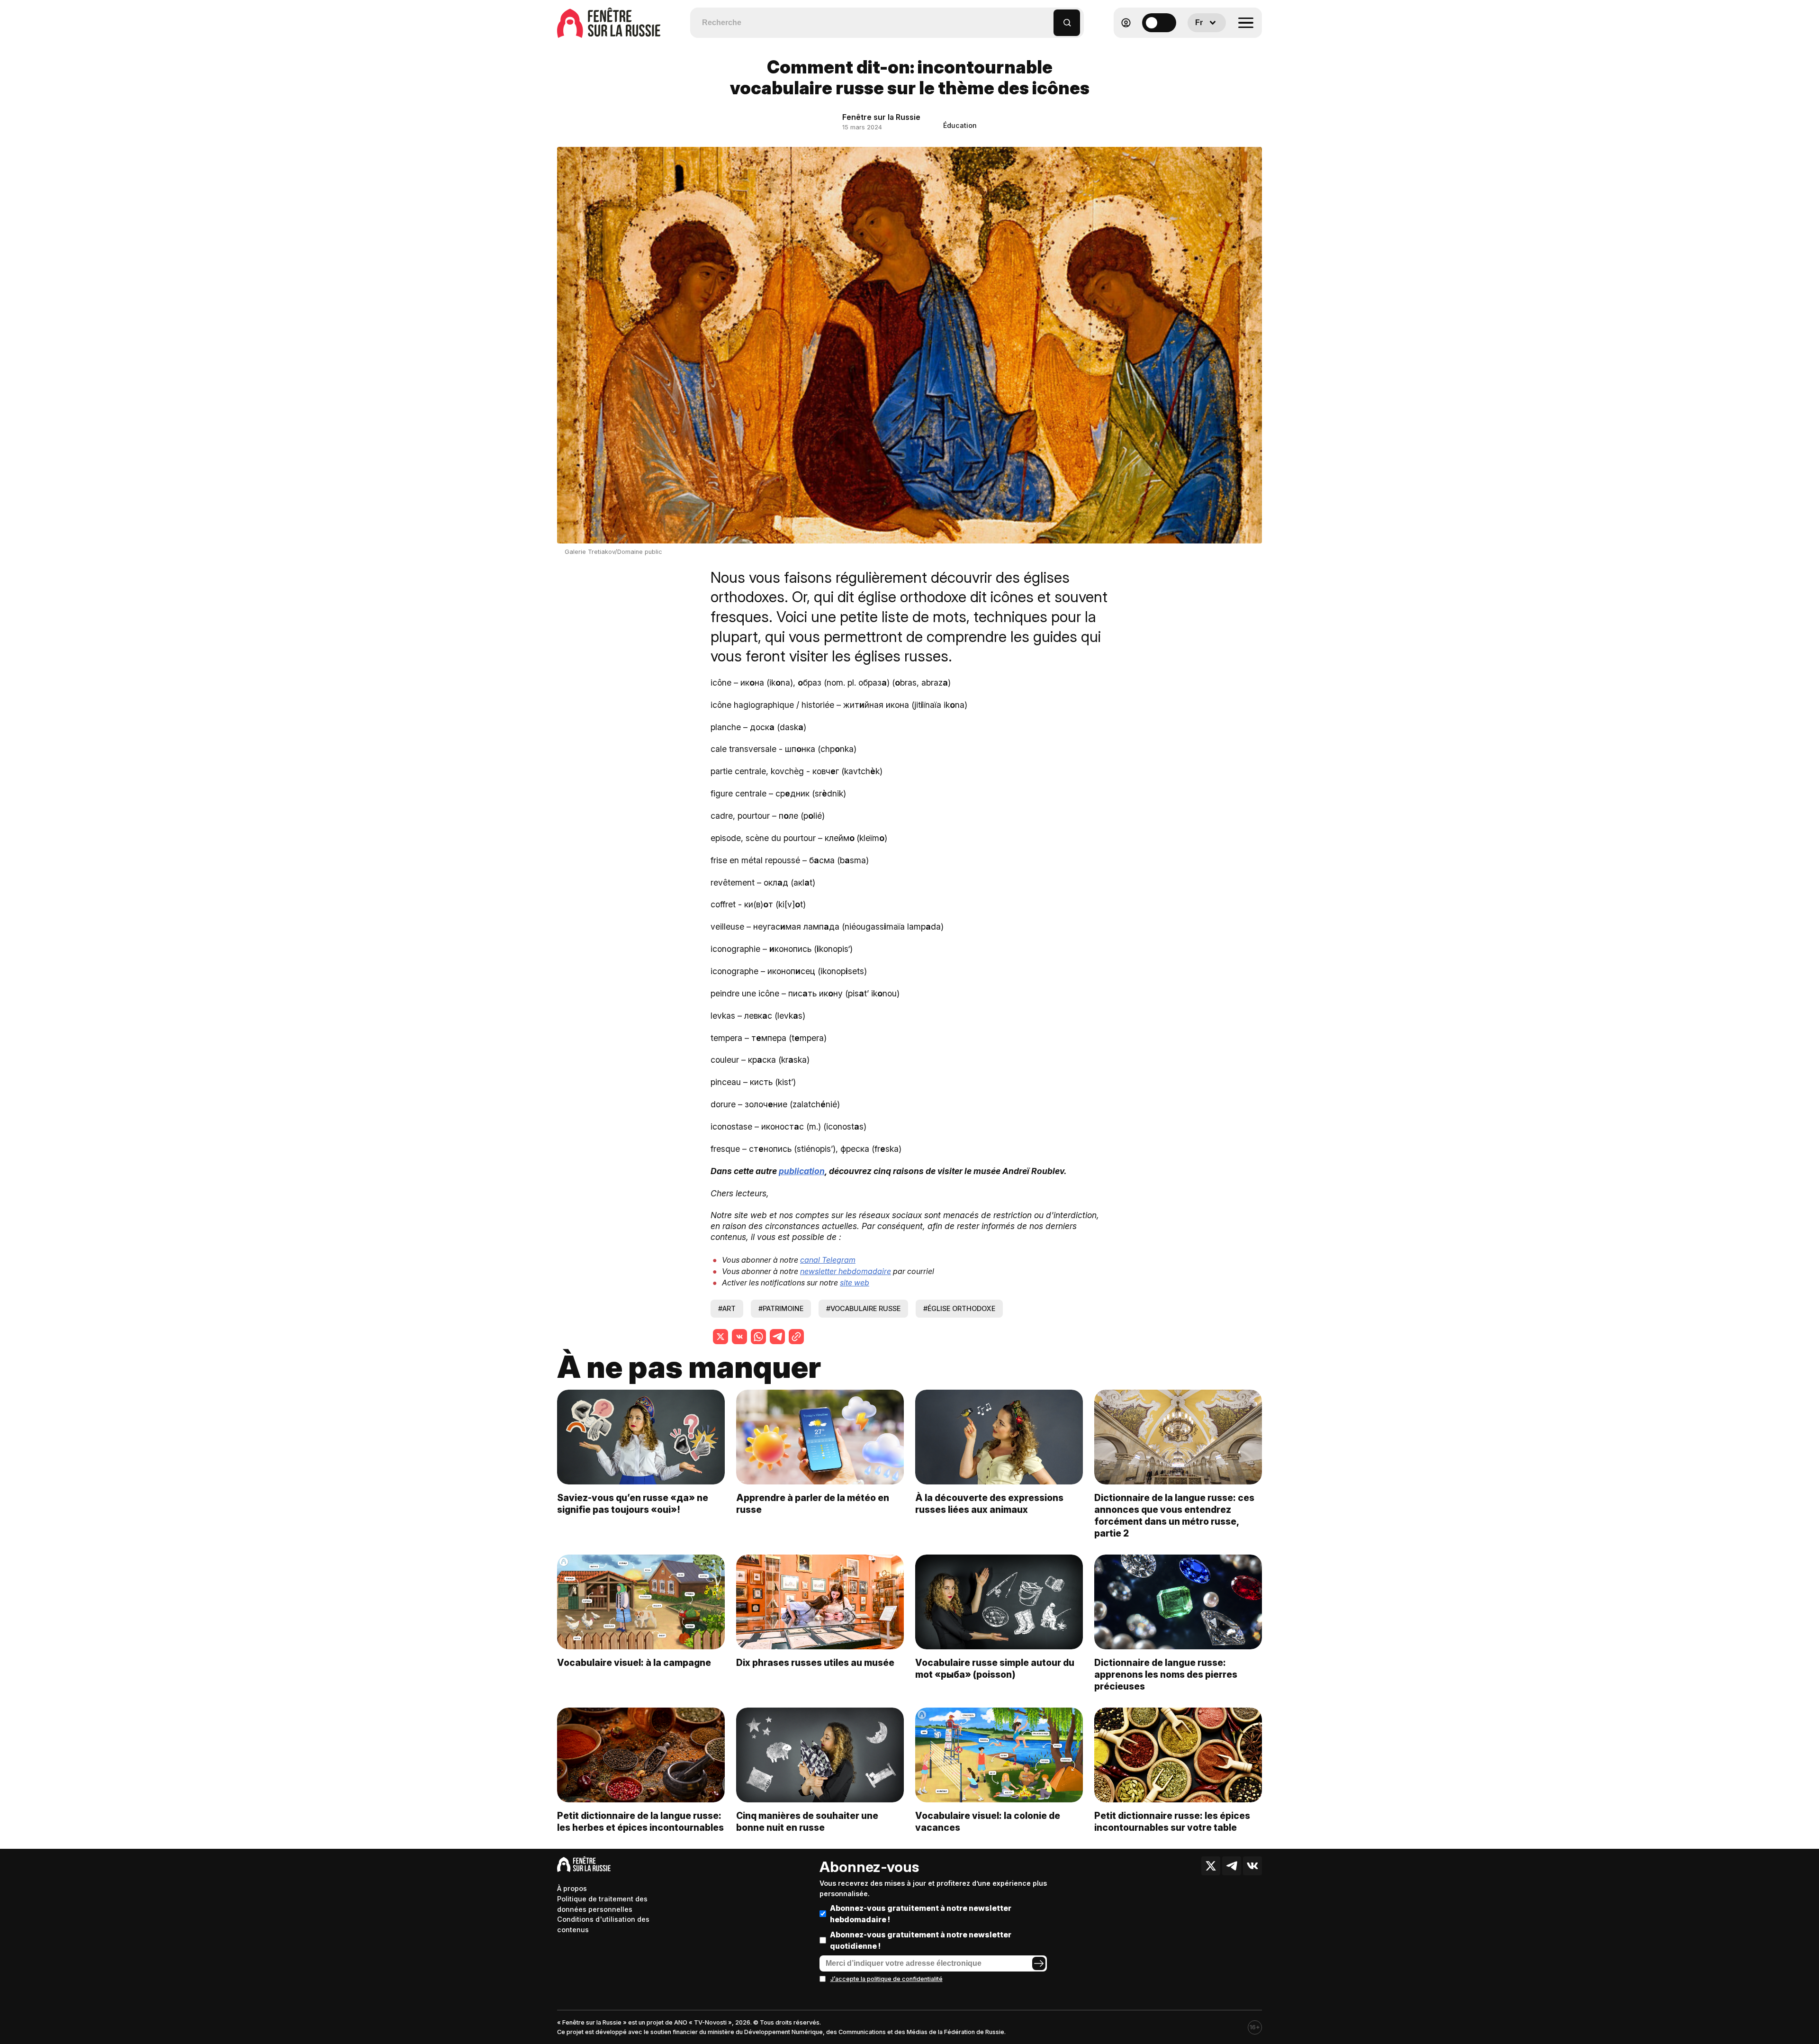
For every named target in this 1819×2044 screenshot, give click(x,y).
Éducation (960, 125)
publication (802, 1171)
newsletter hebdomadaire (846, 1271)
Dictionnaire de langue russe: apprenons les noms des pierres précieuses (1166, 1674)
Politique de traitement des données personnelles (602, 1904)
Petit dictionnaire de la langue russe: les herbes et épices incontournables (640, 1822)
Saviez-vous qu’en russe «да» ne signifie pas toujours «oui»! (633, 1504)
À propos (572, 1888)
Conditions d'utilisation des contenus (603, 1924)
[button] (1047, 18)
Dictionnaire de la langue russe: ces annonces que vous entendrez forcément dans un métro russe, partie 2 (1174, 1515)
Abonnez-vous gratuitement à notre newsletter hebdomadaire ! (921, 1914)
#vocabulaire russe (863, 1308)
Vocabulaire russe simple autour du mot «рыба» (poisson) (995, 1669)
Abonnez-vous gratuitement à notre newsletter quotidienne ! (921, 1940)
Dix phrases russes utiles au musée (815, 1663)
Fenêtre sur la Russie (881, 117)
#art (727, 1308)
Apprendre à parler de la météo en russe (813, 1504)
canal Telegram (828, 1260)
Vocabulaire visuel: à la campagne (634, 1663)
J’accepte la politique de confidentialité (887, 1979)
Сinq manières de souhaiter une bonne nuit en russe (807, 1822)
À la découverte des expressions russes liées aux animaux (989, 1504)
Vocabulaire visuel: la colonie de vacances (988, 1822)
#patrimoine (781, 1308)
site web (855, 1283)
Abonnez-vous (869, 1867)
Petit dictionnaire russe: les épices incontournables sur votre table (1172, 1822)
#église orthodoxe (959, 1308)
